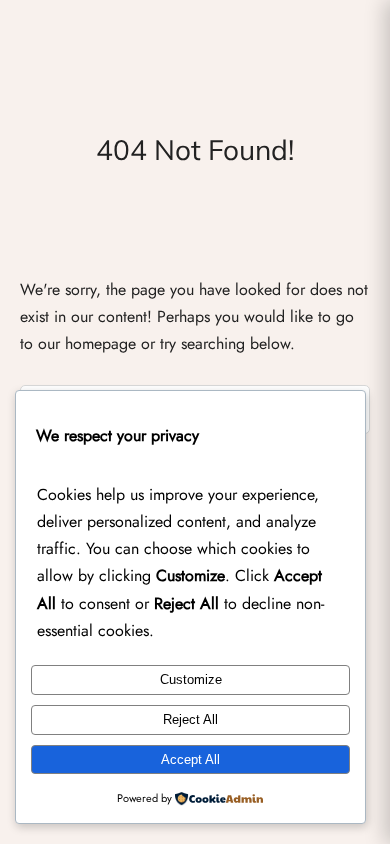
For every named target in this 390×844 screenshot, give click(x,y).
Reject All (190, 719)
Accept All (190, 759)
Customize (191, 679)
